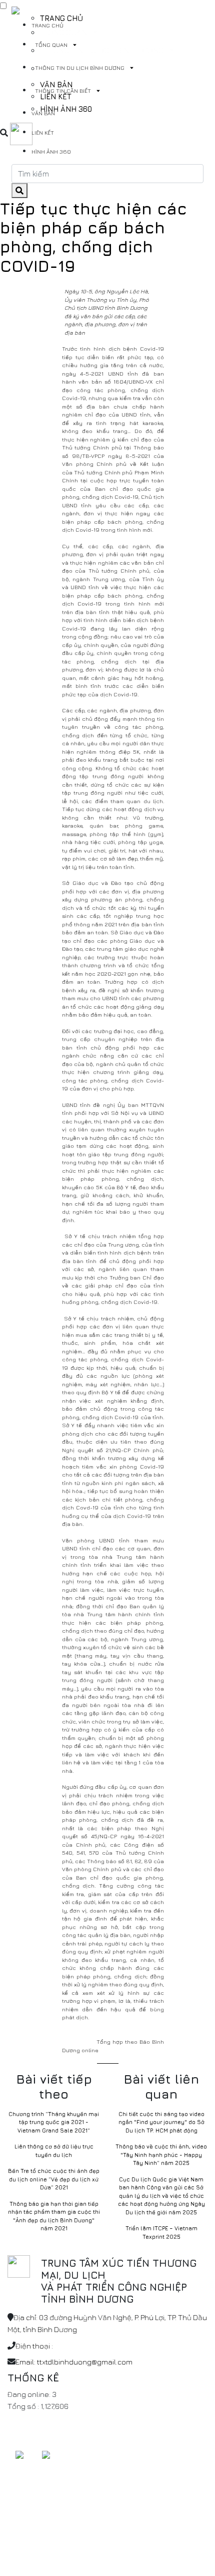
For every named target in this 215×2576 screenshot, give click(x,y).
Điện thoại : (34, 2346)
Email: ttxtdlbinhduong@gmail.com (74, 2362)
